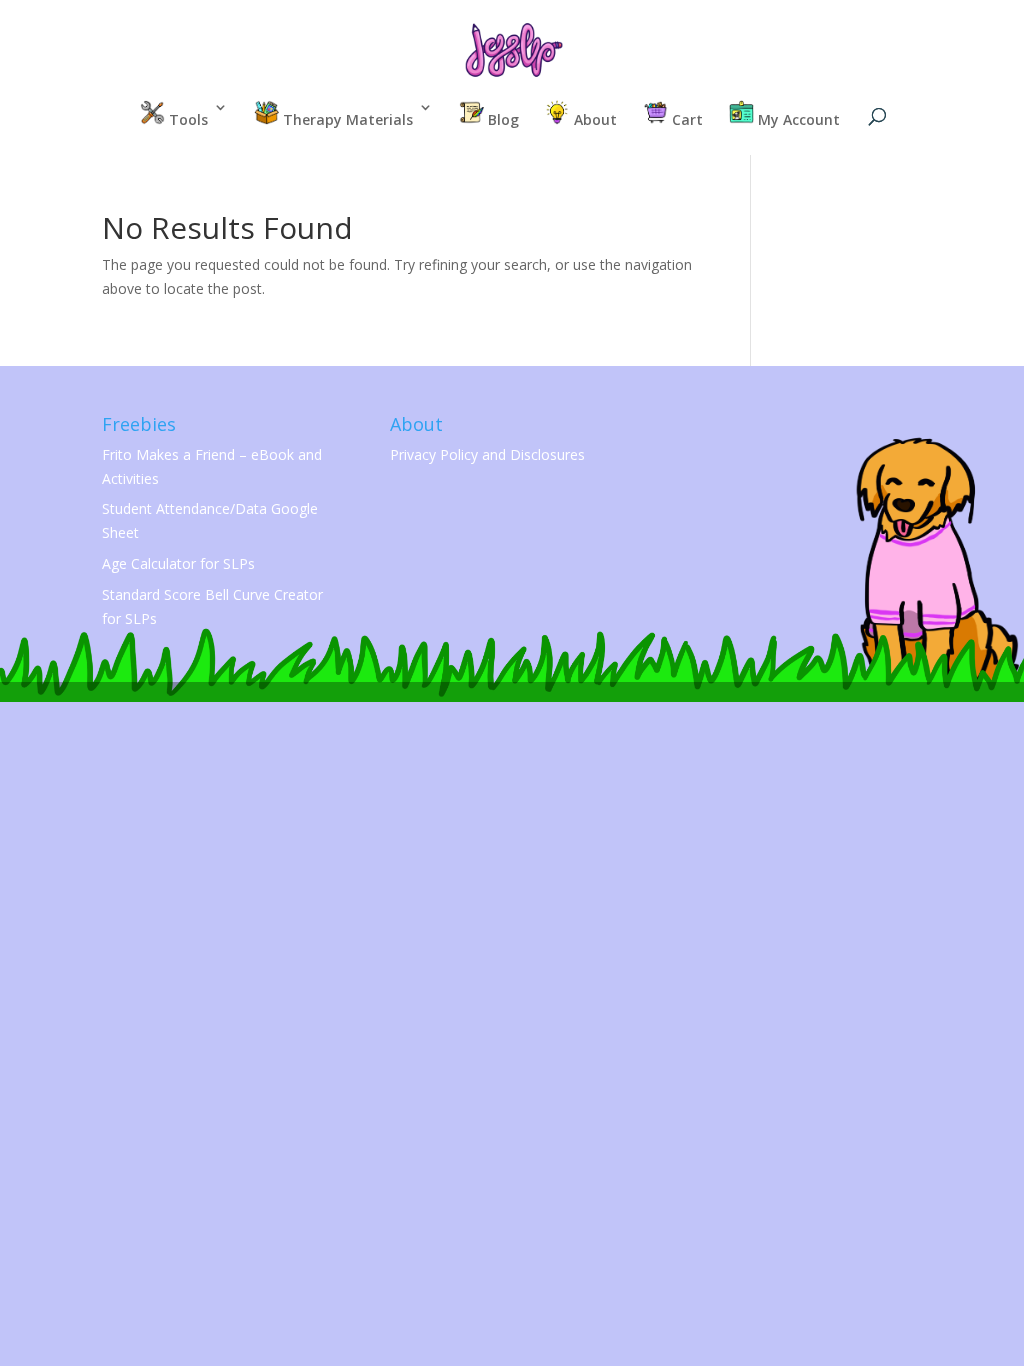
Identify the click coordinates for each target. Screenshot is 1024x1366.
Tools (186, 119)
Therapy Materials (346, 119)
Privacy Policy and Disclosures (487, 454)
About (593, 119)
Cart (685, 119)
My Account (797, 119)
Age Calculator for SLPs (178, 563)
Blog (501, 119)
